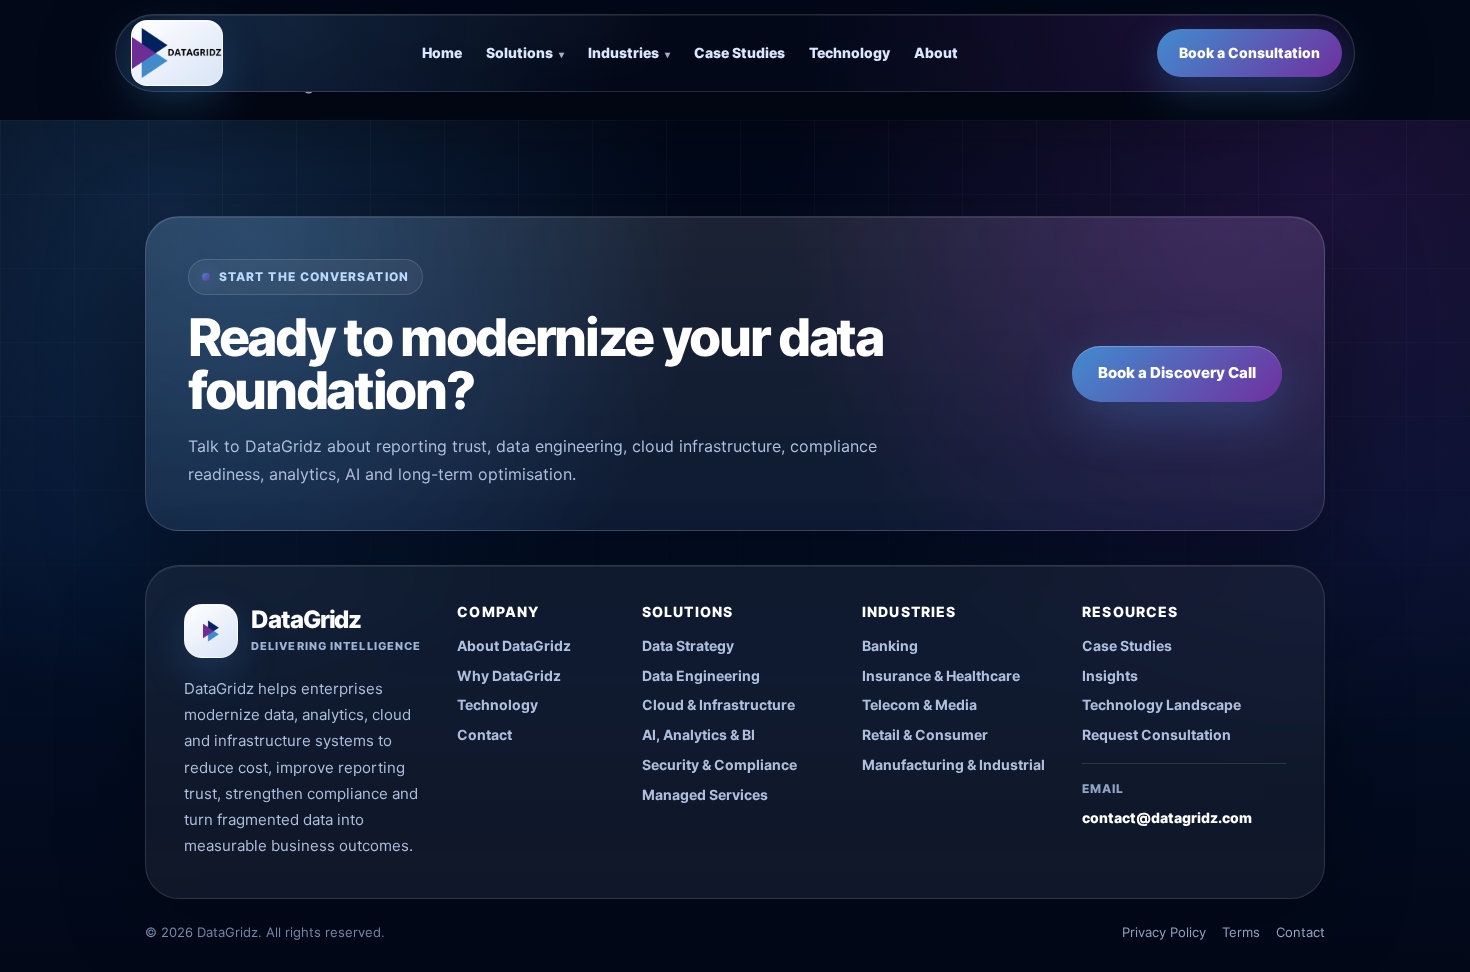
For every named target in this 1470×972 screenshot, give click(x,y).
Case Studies (739, 52)
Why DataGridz (509, 675)
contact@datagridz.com (1167, 817)
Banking (890, 645)
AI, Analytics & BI (698, 734)
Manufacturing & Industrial (953, 764)
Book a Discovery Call (1177, 372)
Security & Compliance (719, 764)
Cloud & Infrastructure (718, 704)
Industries (629, 52)
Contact (484, 734)
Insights (1110, 675)
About (936, 52)
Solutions (525, 52)
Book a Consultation (1249, 52)
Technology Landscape (1161, 704)
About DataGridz (514, 645)
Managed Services (705, 794)
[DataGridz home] (177, 53)
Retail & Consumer (925, 734)
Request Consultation (1156, 734)
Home (442, 52)
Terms (1241, 932)
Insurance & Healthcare (941, 675)
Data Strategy (688, 645)
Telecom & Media (919, 704)
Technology (849, 52)
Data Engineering (701, 675)
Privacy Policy (1164, 932)
